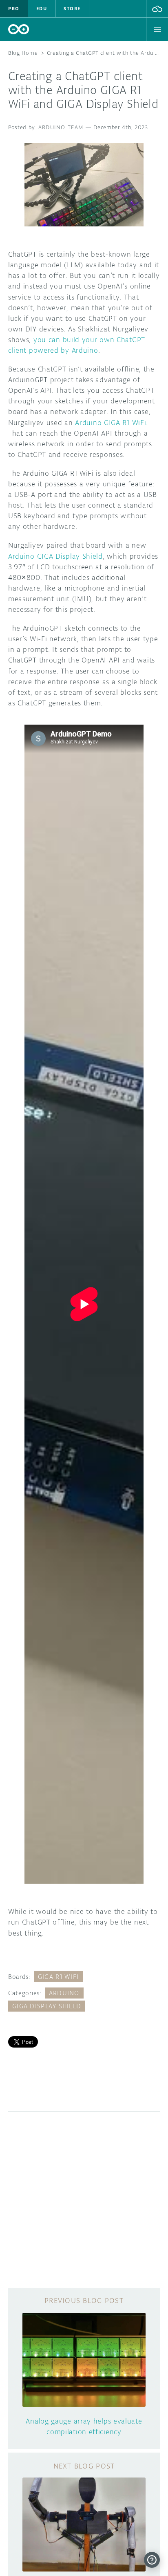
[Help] (152, 2560)
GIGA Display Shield (47, 2006)
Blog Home (23, 53)
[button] (157, 9)
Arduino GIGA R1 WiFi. (112, 423)
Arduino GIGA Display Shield (55, 556)
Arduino (64, 1993)
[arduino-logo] (19, 29)
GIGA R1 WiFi (58, 1977)
